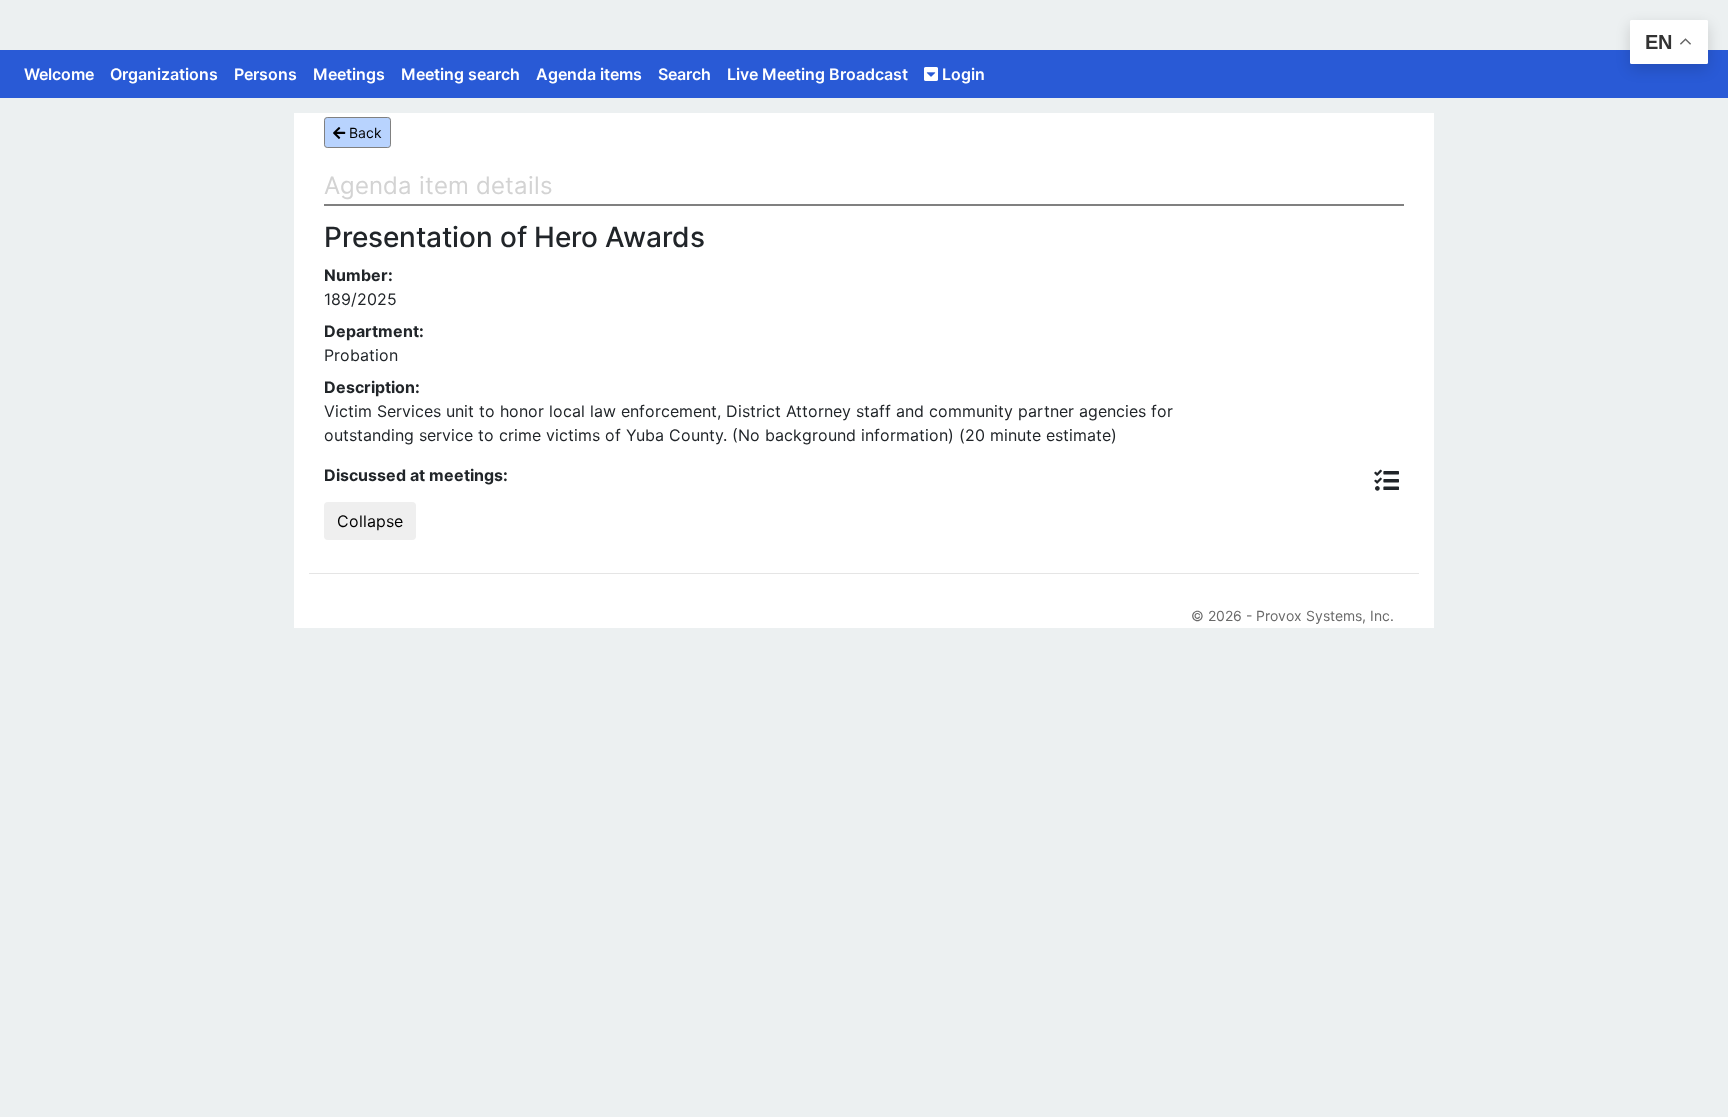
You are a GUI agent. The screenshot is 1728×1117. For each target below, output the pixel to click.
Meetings (349, 74)
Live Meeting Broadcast (817, 74)
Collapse (370, 521)
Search (684, 74)
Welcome (59, 74)
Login (961, 74)
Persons (265, 74)
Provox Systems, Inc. (1325, 615)
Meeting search (460, 74)
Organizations (164, 74)
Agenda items (589, 74)
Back (363, 132)
